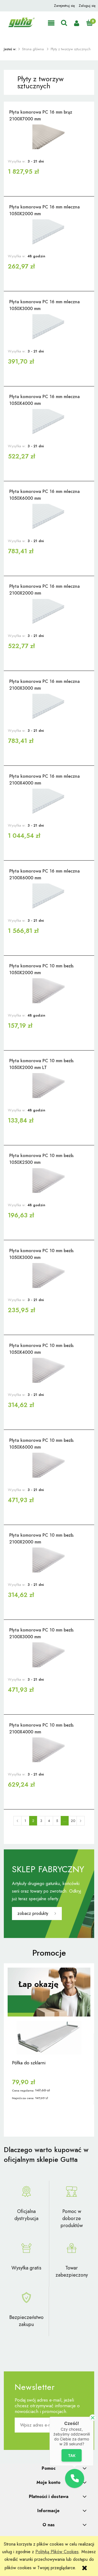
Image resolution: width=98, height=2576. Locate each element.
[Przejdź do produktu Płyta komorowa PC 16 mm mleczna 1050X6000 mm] (49, 516)
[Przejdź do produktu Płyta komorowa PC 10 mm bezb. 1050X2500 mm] (49, 1180)
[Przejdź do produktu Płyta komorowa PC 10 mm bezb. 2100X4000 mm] (49, 1750)
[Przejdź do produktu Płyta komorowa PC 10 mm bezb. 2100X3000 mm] (49, 1655)
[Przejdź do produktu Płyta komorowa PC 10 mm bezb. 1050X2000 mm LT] (49, 1086)
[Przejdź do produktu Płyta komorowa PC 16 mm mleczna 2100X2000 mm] (49, 611)
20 (73, 1821)
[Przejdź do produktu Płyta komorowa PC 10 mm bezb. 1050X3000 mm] (49, 1276)
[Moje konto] (77, 23)
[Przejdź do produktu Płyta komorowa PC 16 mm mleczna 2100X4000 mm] (49, 801)
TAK (72, 2455)
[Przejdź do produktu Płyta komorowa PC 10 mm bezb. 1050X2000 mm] (49, 991)
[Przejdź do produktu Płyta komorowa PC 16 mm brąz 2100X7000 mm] (49, 137)
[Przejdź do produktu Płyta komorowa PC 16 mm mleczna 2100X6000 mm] (49, 896)
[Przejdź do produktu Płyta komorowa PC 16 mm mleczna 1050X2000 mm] (49, 232)
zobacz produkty (33, 1913)
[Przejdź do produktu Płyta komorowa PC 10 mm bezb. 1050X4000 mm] (49, 1370)
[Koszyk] (89, 23)
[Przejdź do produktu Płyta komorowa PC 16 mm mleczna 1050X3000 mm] (49, 327)
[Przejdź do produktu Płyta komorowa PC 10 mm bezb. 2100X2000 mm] (49, 1560)
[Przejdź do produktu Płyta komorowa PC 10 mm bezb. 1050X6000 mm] (49, 1465)
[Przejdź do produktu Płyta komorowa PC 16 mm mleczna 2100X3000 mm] (49, 706)
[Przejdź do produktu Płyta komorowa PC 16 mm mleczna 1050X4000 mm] (49, 421)
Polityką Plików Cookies (57, 2552)
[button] (51, 23)
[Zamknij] (93, 2418)
